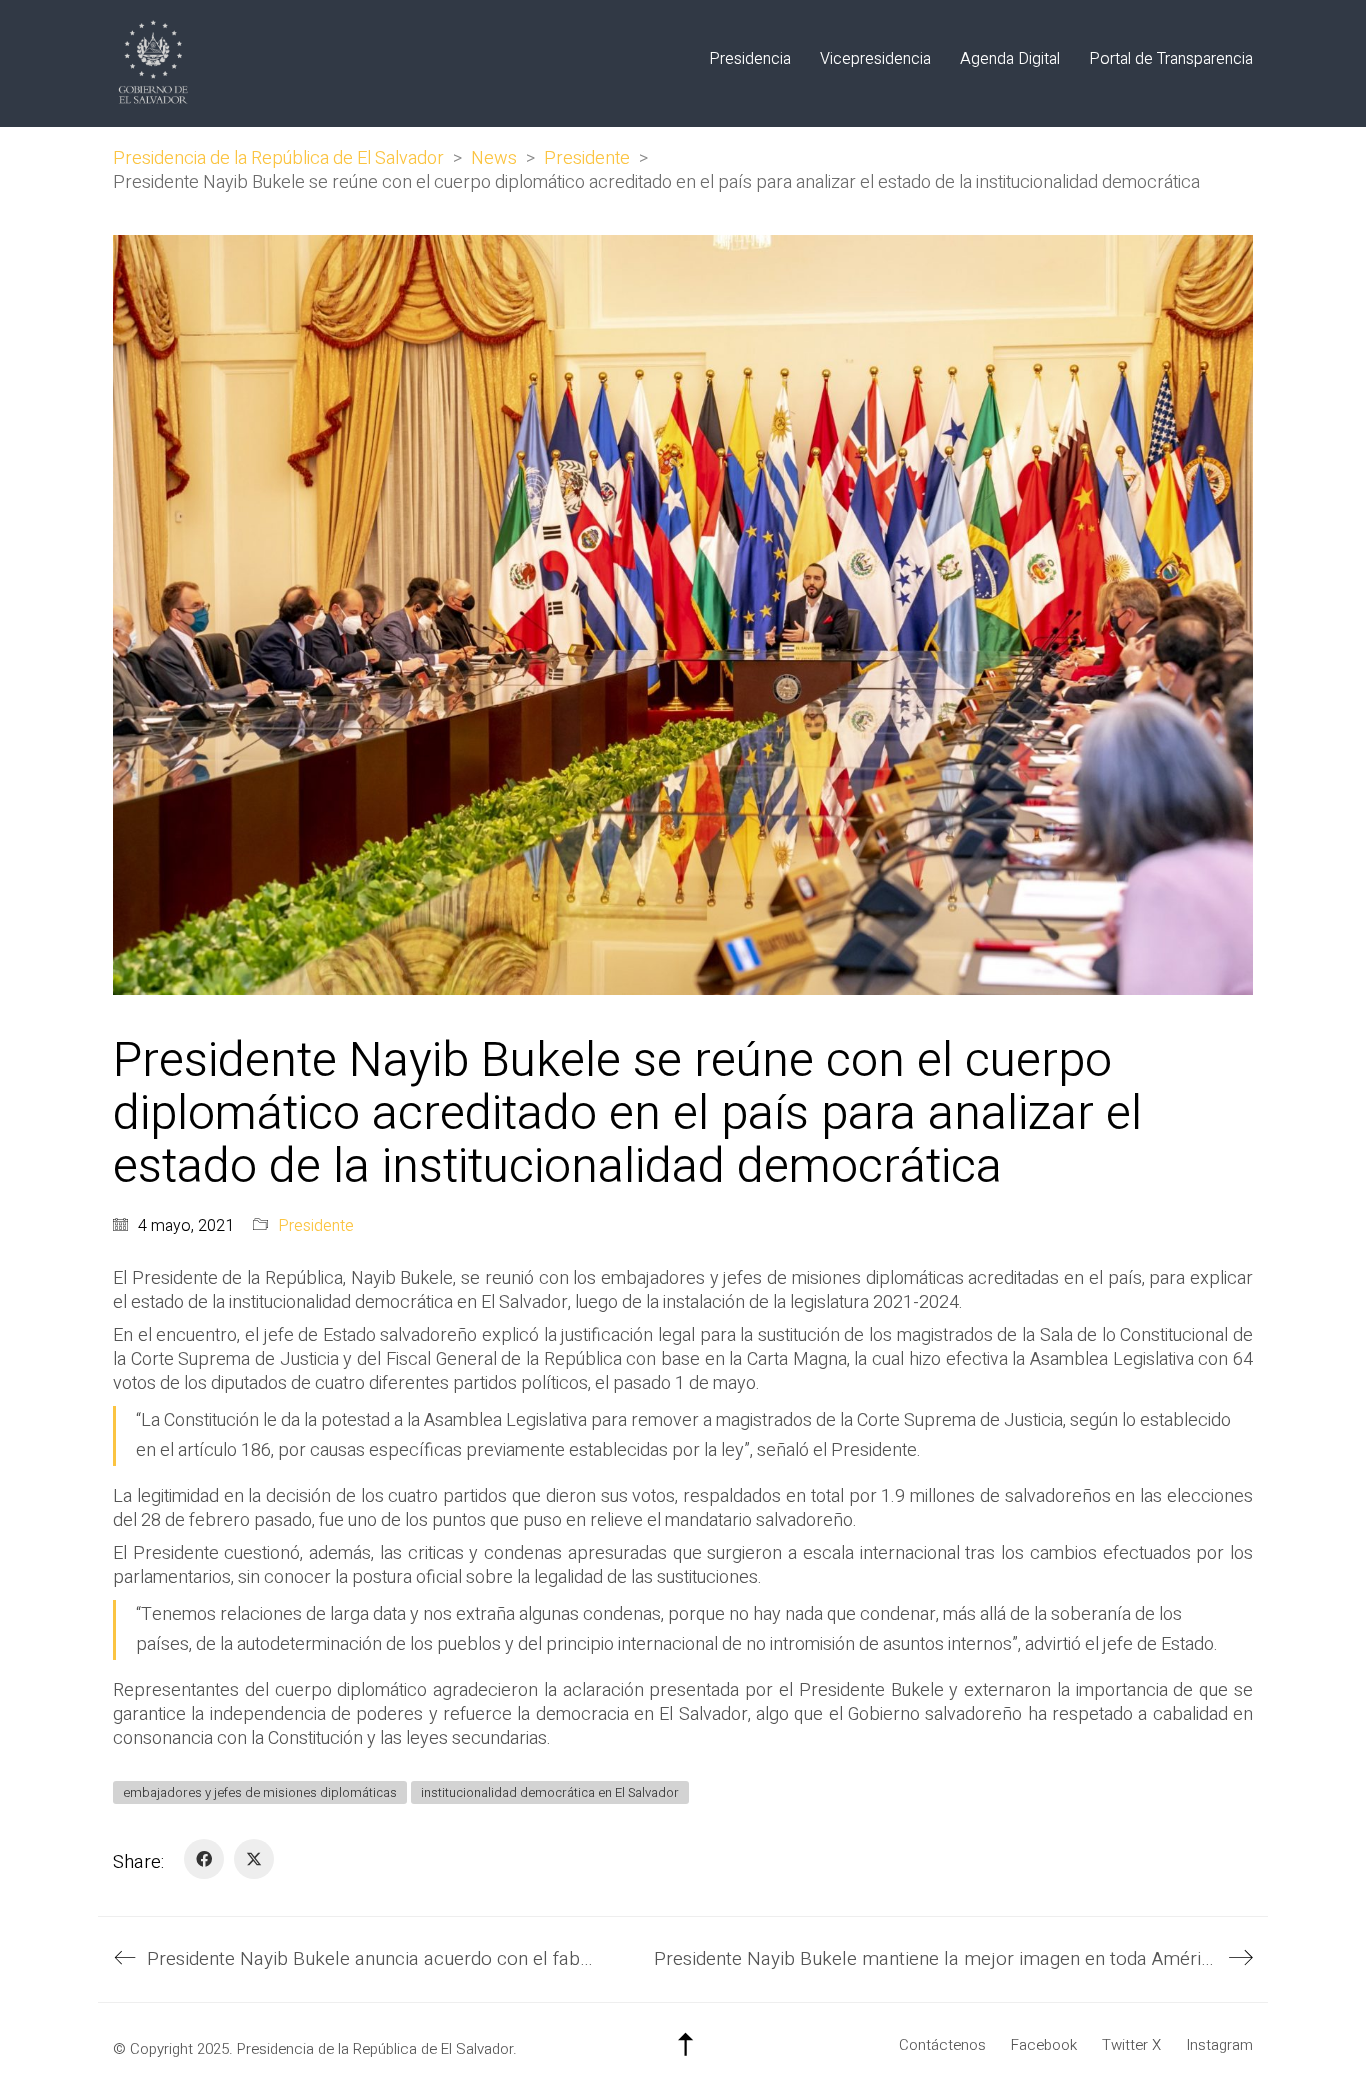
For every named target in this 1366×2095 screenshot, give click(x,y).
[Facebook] (204, 1859)
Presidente (316, 1226)
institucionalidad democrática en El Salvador (550, 1792)
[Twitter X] (254, 1859)
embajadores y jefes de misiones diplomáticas (260, 1792)
